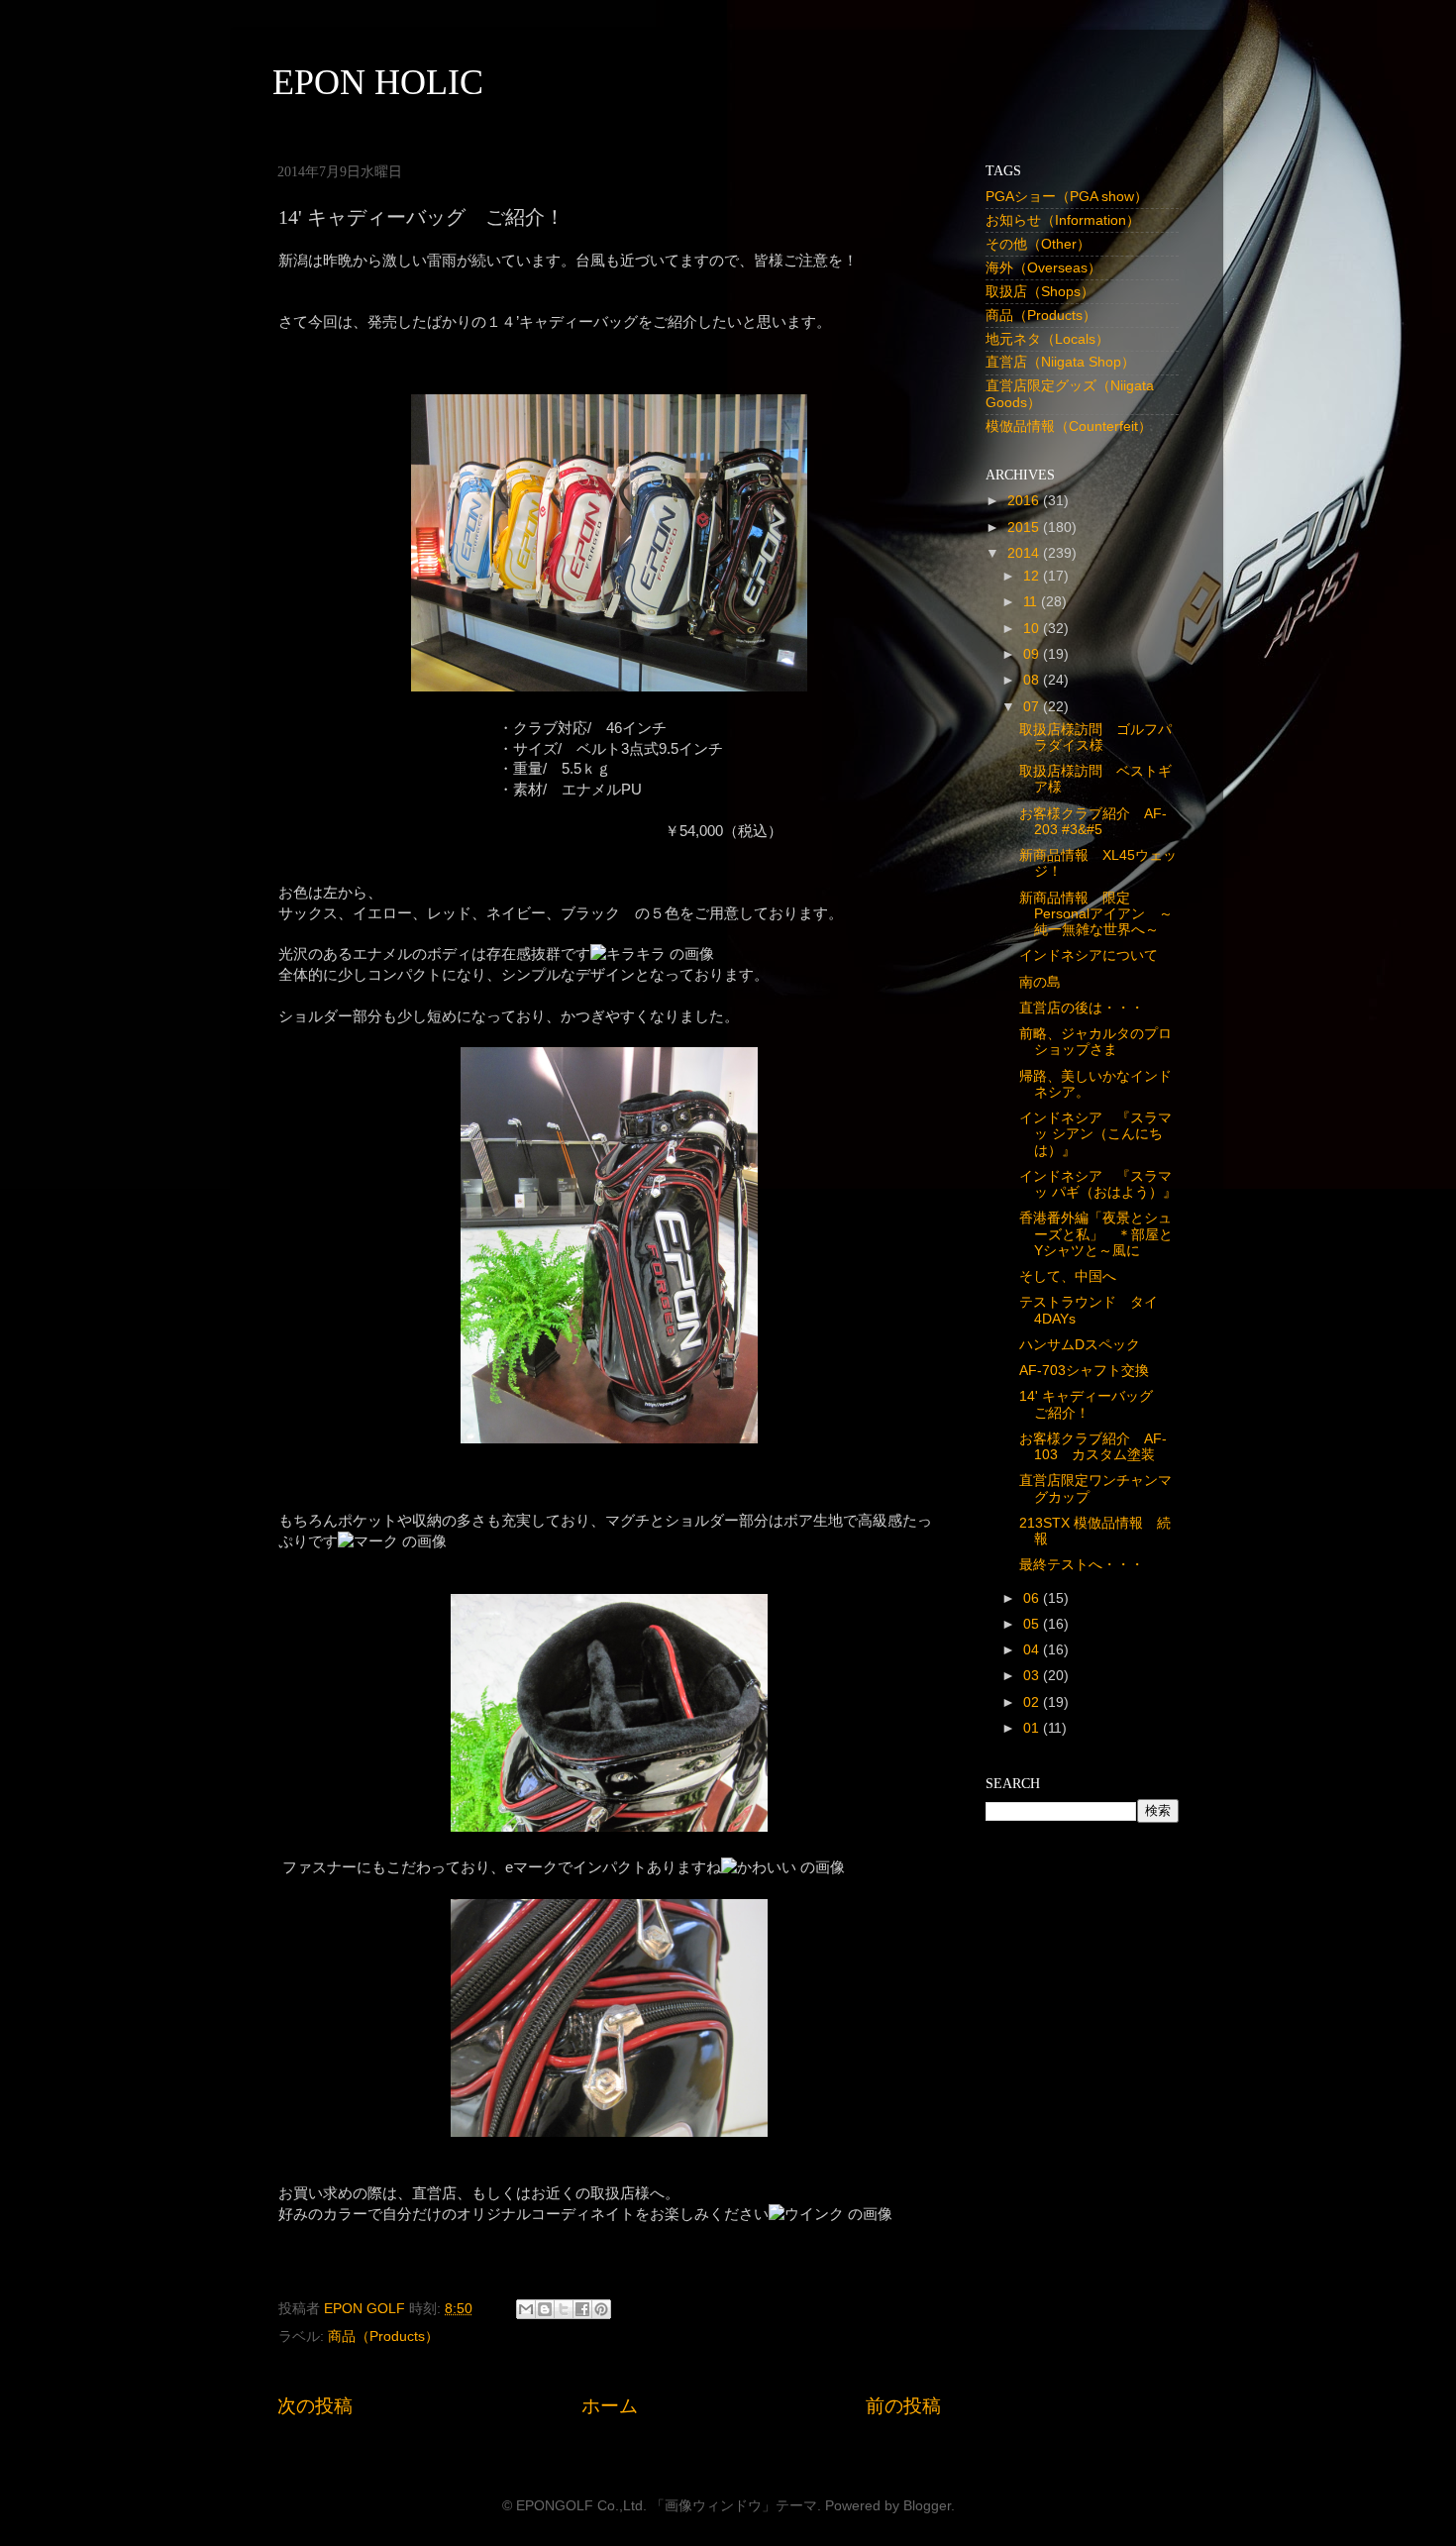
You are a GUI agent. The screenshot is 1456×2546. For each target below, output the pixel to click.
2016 (1025, 501)
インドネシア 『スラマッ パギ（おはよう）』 (1098, 1184)
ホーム (610, 2406)
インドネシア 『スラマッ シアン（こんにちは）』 (1095, 1134)
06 (1033, 1598)
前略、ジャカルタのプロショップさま (1095, 1042)
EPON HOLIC (378, 82)
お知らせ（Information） (1063, 220)
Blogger (927, 2506)
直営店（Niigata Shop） (1060, 362)
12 (1033, 576)
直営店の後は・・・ (1082, 1008)
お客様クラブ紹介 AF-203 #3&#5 (1093, 822)
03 (1033, 1676)
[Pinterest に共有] (601, 2309)
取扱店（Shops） (1040, 292)
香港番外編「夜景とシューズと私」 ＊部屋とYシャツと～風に (1096, 1234)
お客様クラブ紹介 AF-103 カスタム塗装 (1093, 1447)
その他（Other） (1038, 244)
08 (1033, 680)
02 (1033, 1702)
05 (1033, 1624)
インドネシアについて (1089, 955)
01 (1033, 1728)
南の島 (1040, 982)
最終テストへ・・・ (1082, 1565)
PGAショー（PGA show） (1067, 197)
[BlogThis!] (545, 2309)
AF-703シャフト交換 (1084, 1371)
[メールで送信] (526, 2309)
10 (1033, 629)
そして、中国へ (1068, 1276)
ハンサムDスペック (1080, 1345)
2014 (1025, 553)
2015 (1025, 528)
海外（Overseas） (1043, 268)
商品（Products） (383, 2336)
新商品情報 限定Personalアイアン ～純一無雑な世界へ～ (1096, 914)
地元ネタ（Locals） (1047, 339)
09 (1033, 654)
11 (1032, 602)
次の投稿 (315, 2406)
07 (1033, 707)
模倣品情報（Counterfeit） (1069, 426)
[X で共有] (564, 2309)
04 (1033, 1650)
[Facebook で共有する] (582, 2309)
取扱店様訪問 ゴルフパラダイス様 (1095, 738)
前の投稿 (903, 2406)
